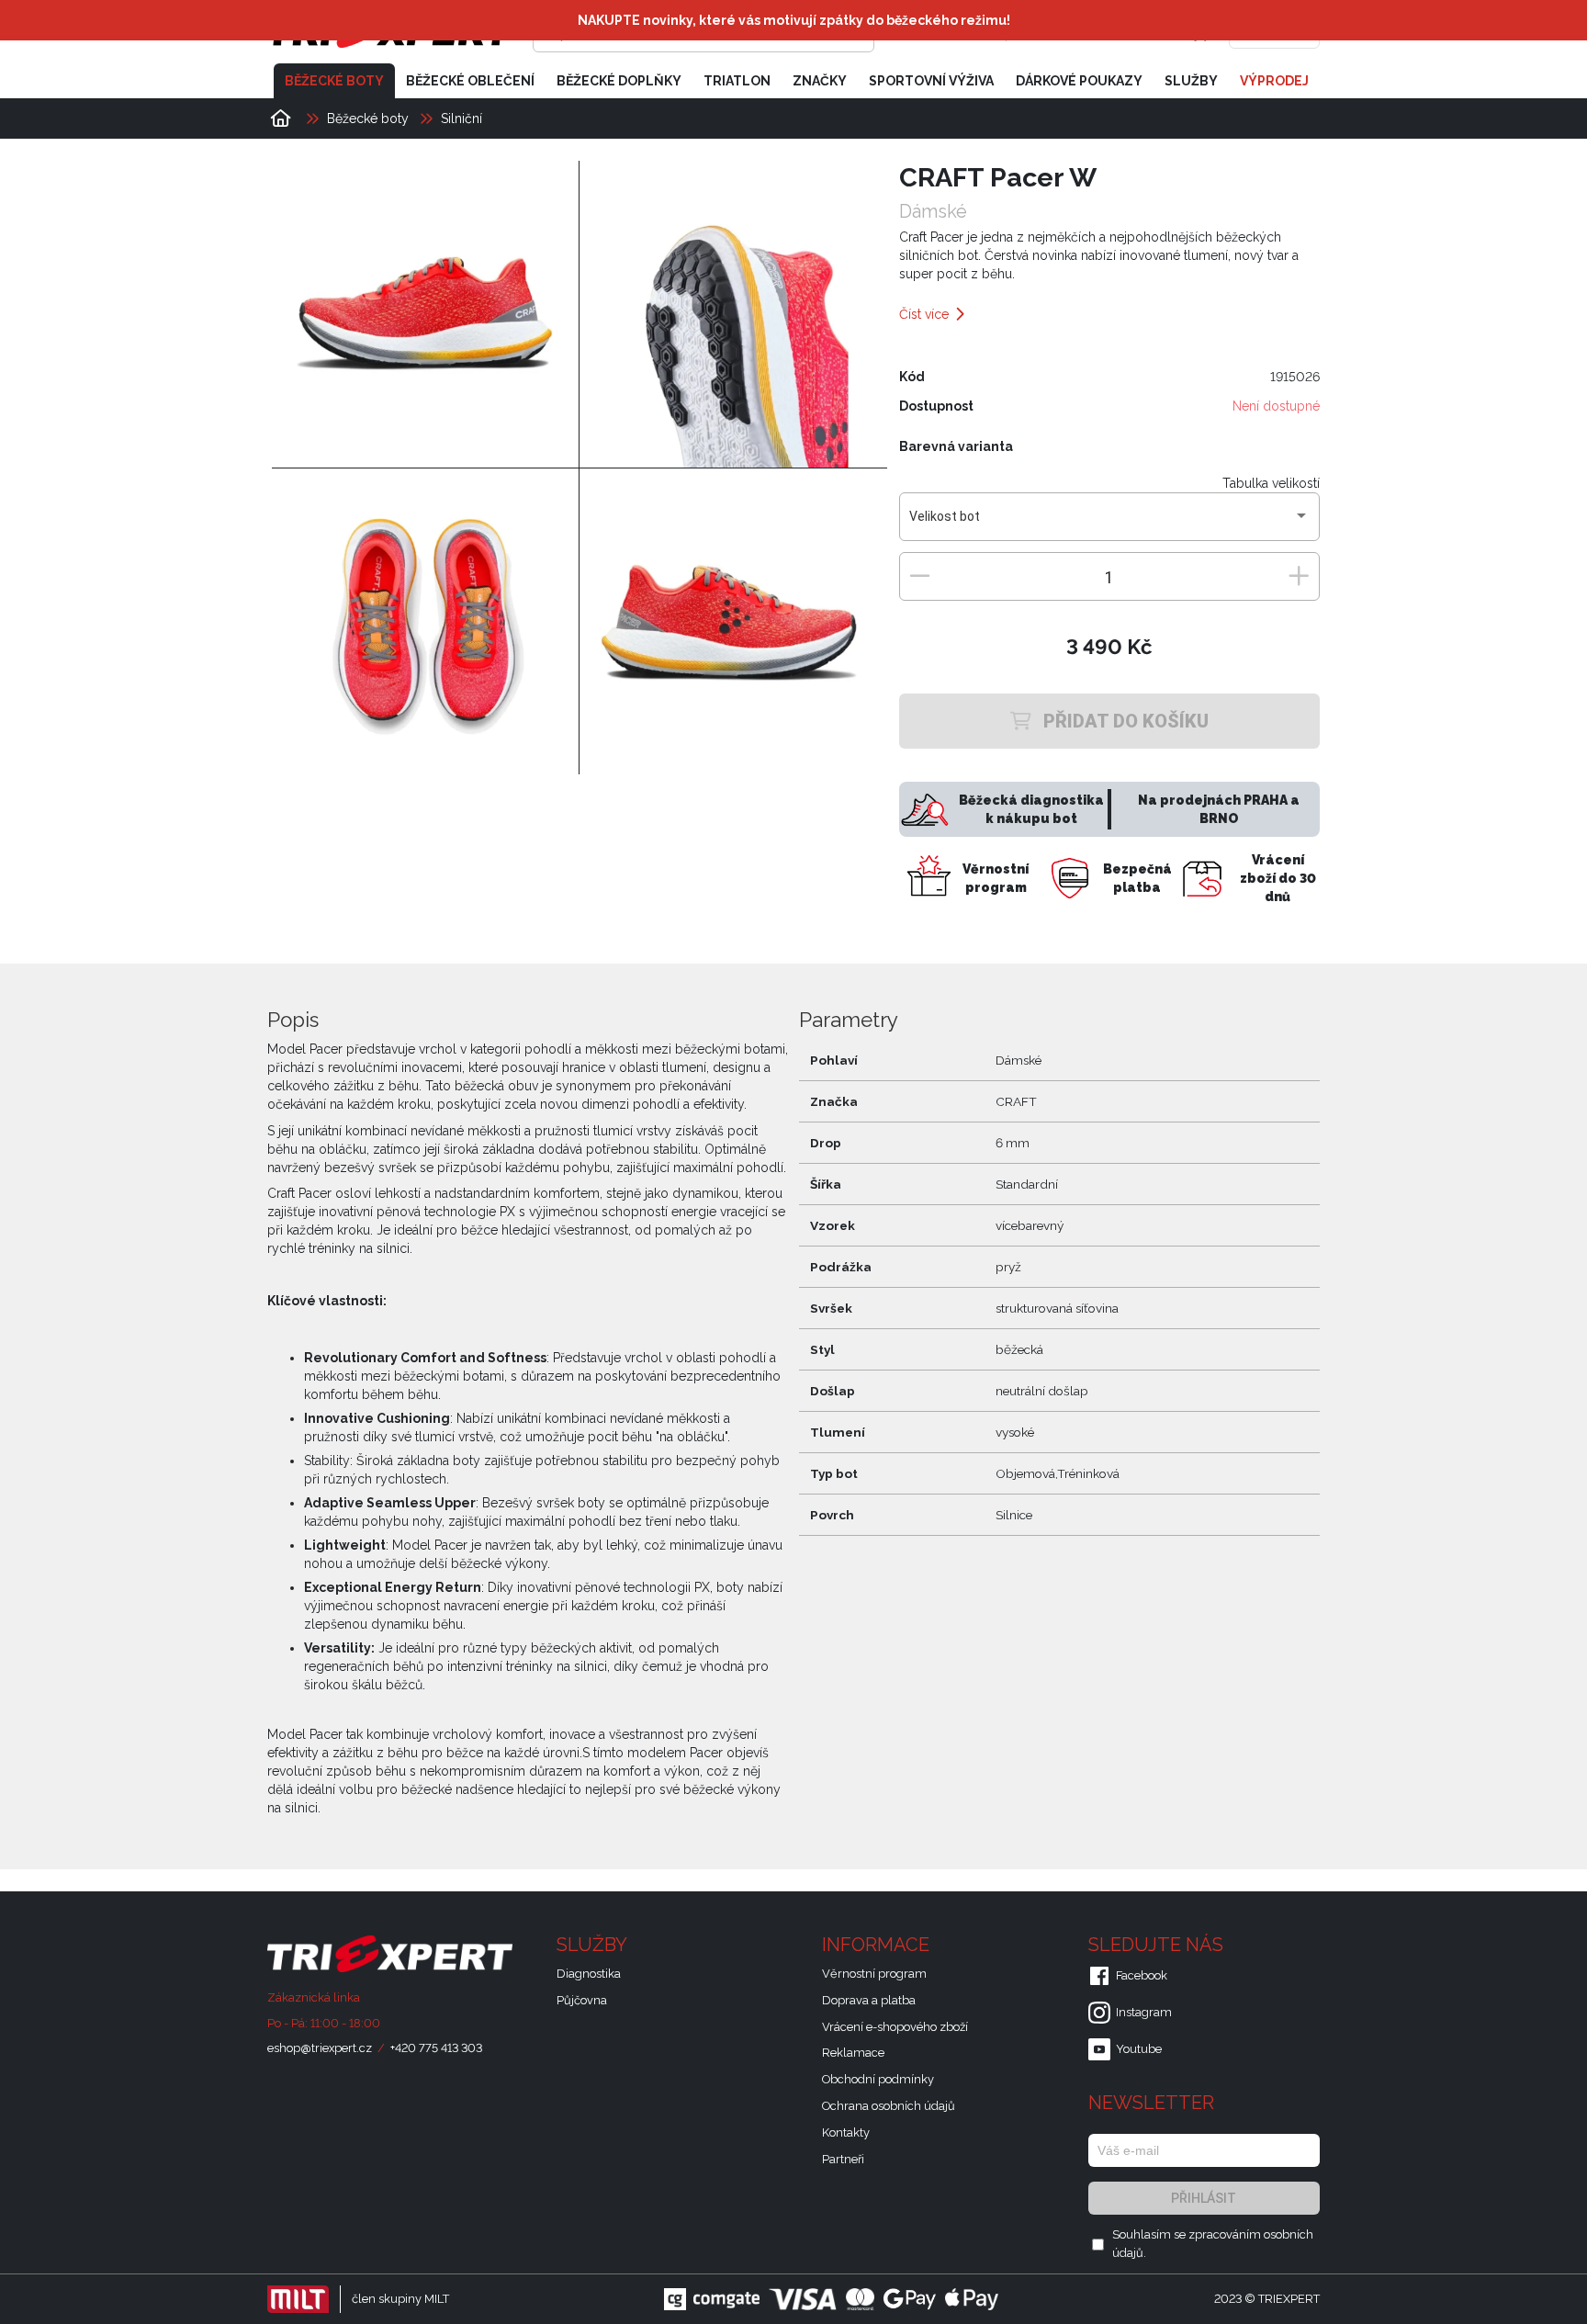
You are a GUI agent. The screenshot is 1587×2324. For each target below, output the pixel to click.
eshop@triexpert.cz (320, 2048)
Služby (1191, 81)
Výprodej (1274, 81)
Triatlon (737, 81)
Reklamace (853, 2053)
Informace (878, 1945)
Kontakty (846, 2132)
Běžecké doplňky (619, 81)
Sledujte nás (1158, 1945)
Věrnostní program (874, 1974)
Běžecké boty (334, 81)
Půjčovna (582, 2000)
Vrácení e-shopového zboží (895, 2027)
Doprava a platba (869, 2000)
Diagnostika (589, 1974)
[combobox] (1109, 524)
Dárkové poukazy (1079, 81)
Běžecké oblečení (470, 81)
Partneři (843, 2159)
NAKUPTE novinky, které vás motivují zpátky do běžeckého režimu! (794, 20)
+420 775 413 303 (436, 2048)
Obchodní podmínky (878, 2079)
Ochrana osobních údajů (889, 2106)
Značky (820, 81)
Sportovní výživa (931, 81)
